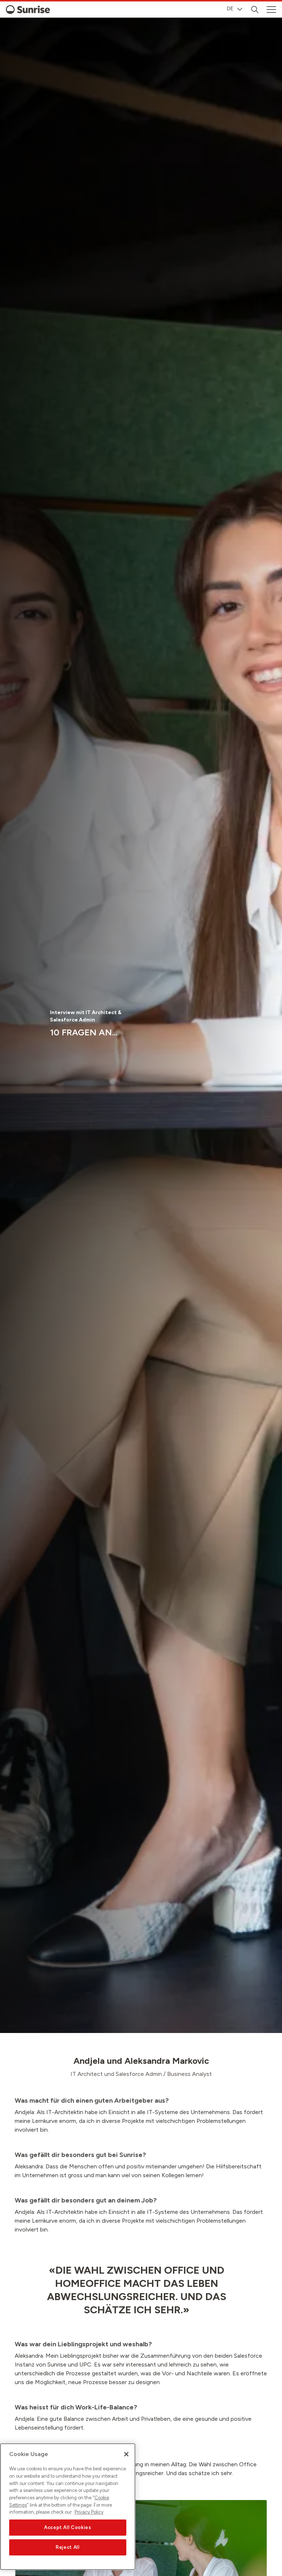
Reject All (68, 2547)
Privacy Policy (89, 2512)
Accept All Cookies (68, 2527)
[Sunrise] (28, 10)
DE (230, 9)
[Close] (126, 2454)
